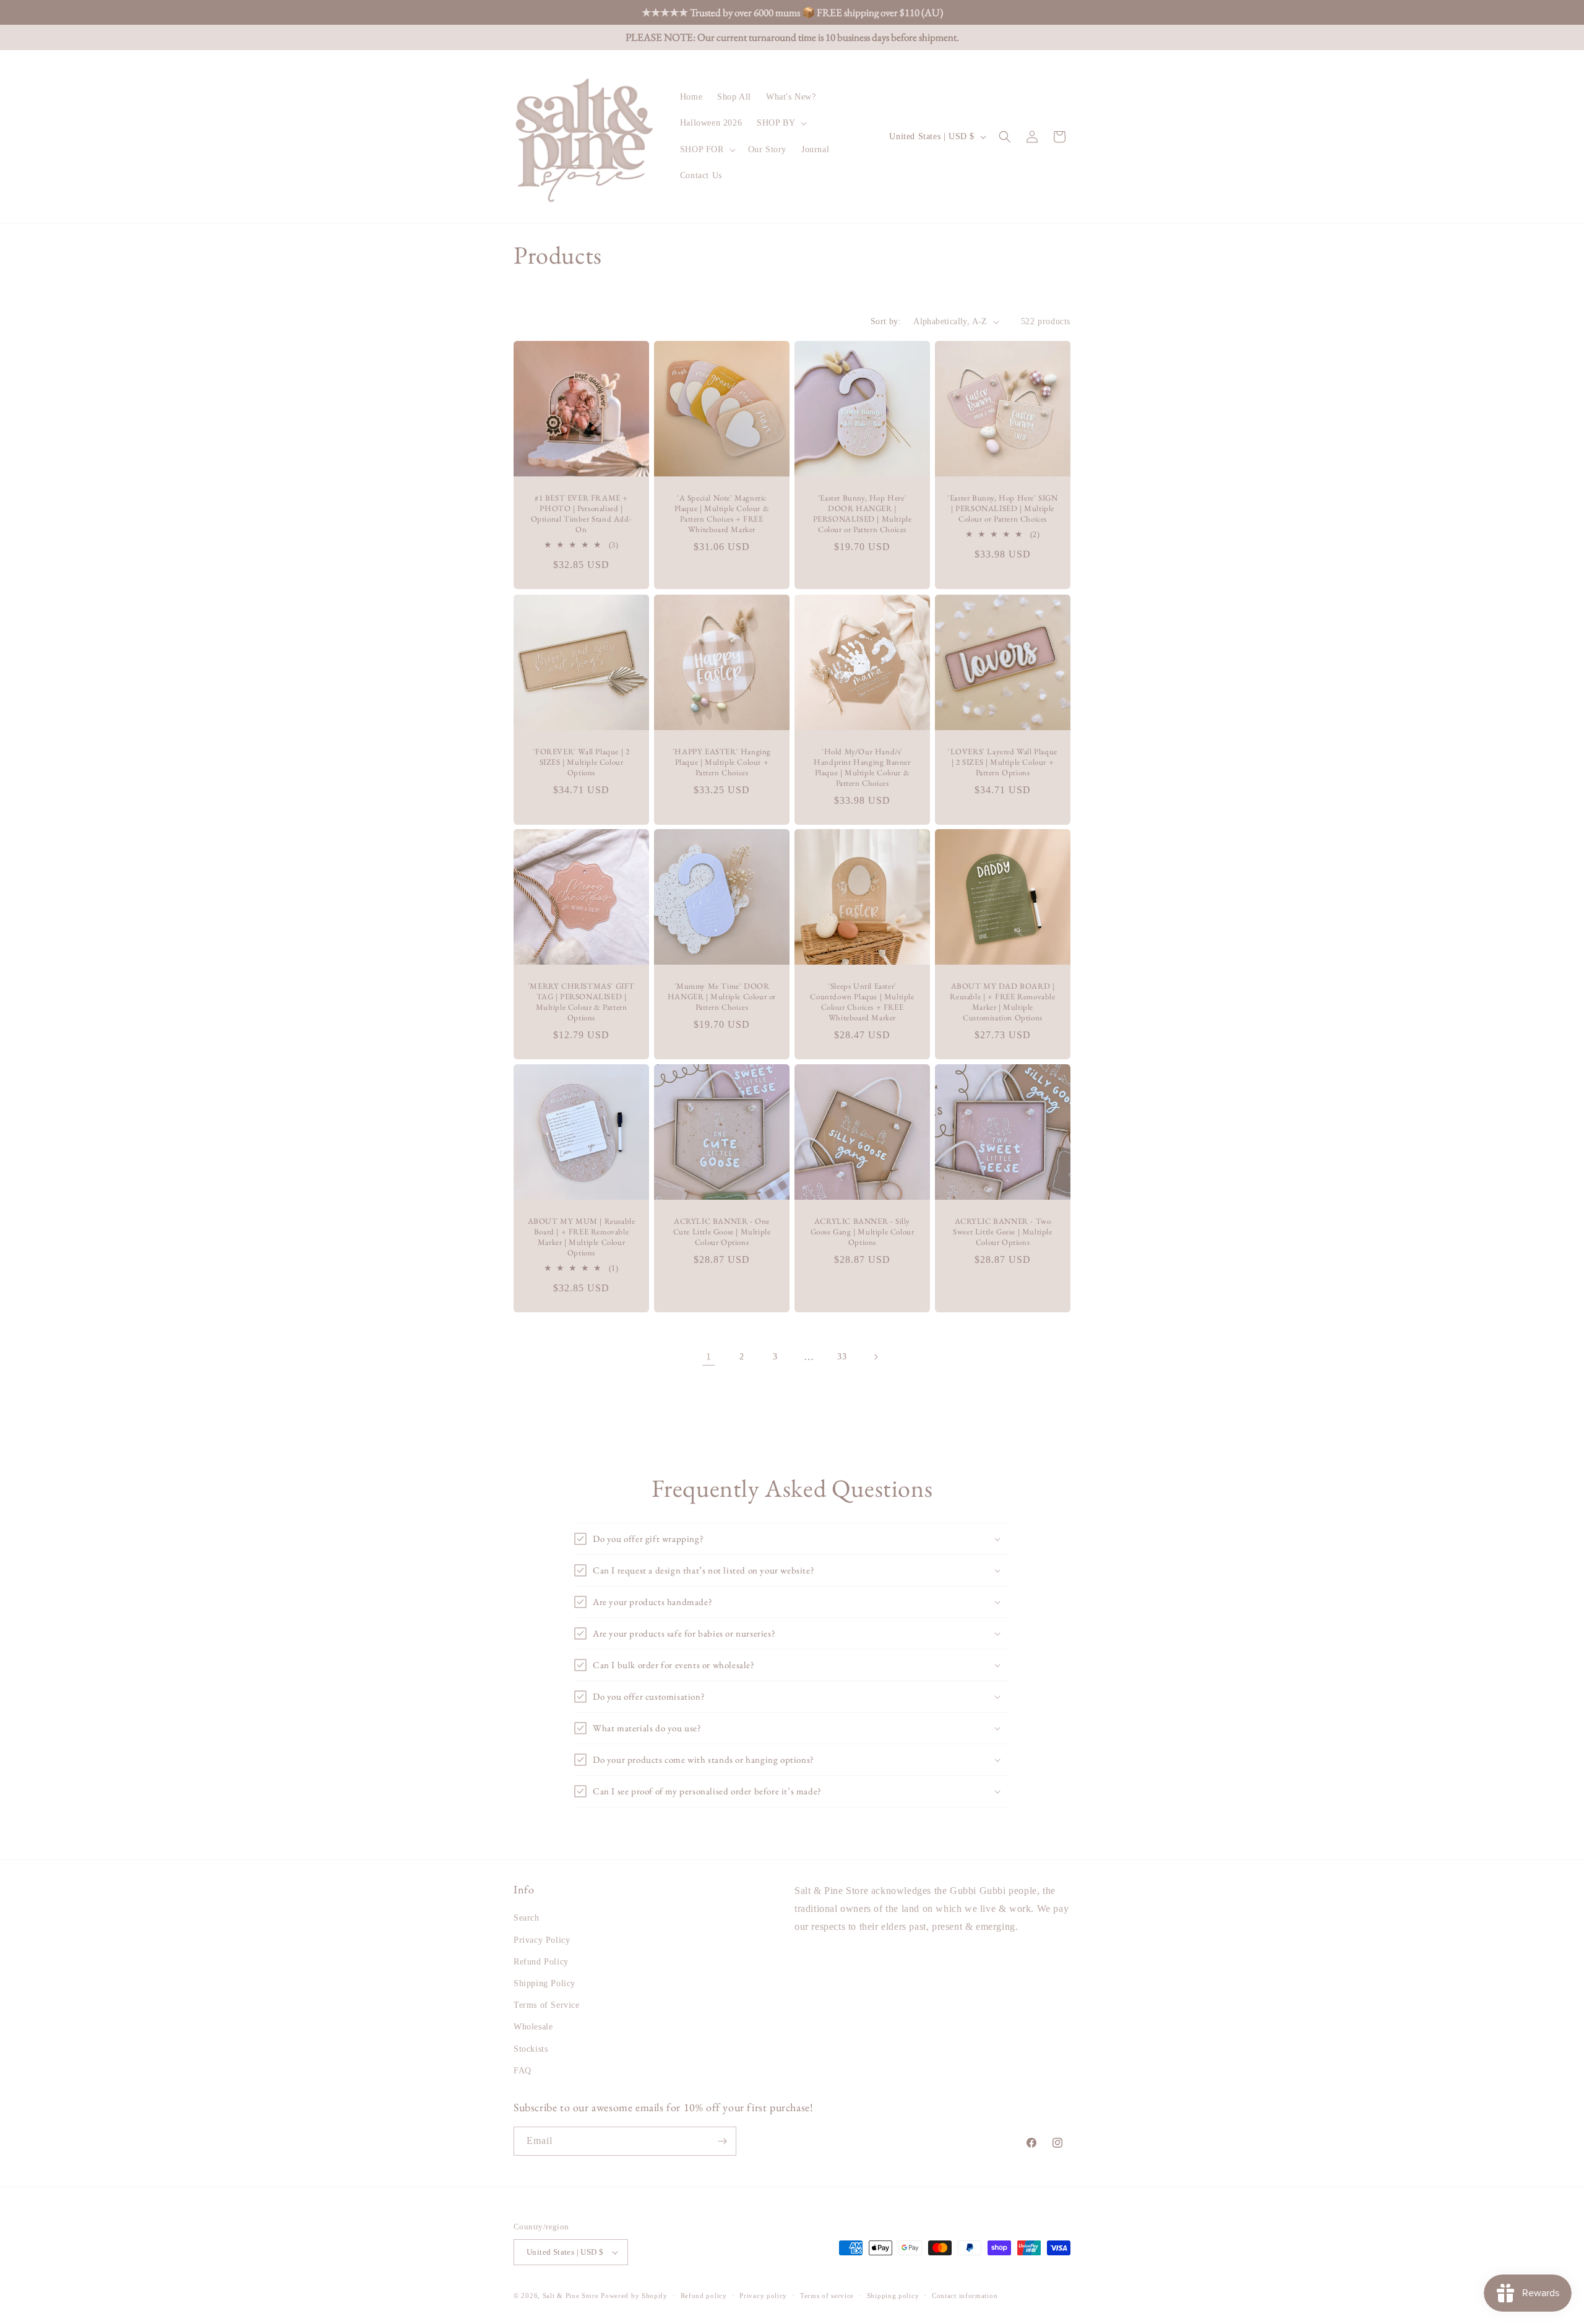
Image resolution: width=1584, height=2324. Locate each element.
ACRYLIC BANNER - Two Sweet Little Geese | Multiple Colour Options (1002, 1232)
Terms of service (827, 2296)
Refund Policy (541, 1962)
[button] (781, 123)
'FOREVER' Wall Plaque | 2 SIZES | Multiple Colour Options (582, 762)
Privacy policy (763, 2296)
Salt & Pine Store (571, 2296)
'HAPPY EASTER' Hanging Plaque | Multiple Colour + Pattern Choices (722, 762)
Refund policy (704, 2296)
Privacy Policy (542, 1940)
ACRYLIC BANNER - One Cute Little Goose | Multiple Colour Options (722, 1232)
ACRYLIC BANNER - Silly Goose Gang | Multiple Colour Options (863, 1232)
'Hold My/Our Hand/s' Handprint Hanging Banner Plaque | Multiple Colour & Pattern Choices (862, 768)
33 (842, 1357)
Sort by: (886, 321)
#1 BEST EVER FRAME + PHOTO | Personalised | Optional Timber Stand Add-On (582, 514)
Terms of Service (547, 2005)
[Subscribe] (722, 2141)
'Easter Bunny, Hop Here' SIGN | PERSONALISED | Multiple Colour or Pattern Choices (1002, 509)
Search (527, 1918)
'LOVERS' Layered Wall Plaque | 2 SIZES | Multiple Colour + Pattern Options (1003, 762)
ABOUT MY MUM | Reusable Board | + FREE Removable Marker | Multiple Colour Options (582, 1237)
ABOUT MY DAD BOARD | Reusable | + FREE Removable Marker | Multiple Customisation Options (1002, 1002)
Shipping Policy (544, 1983)
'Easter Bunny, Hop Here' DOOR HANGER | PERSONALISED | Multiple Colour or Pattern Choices (863, 514)
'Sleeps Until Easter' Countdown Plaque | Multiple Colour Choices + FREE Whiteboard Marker (862, 1002)
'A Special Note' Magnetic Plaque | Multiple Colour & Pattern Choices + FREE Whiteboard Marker (722, 514)
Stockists (531, 2049)
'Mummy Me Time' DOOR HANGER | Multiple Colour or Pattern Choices (722, 997)
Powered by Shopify (634, 2296)
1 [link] (709, 1357)
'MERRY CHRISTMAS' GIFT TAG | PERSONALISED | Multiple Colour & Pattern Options (581, 1002)
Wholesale (533, 2027)
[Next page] (876, 1357)
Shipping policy (893, 2296)
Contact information (965, 2296)
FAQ (523, 2071)
